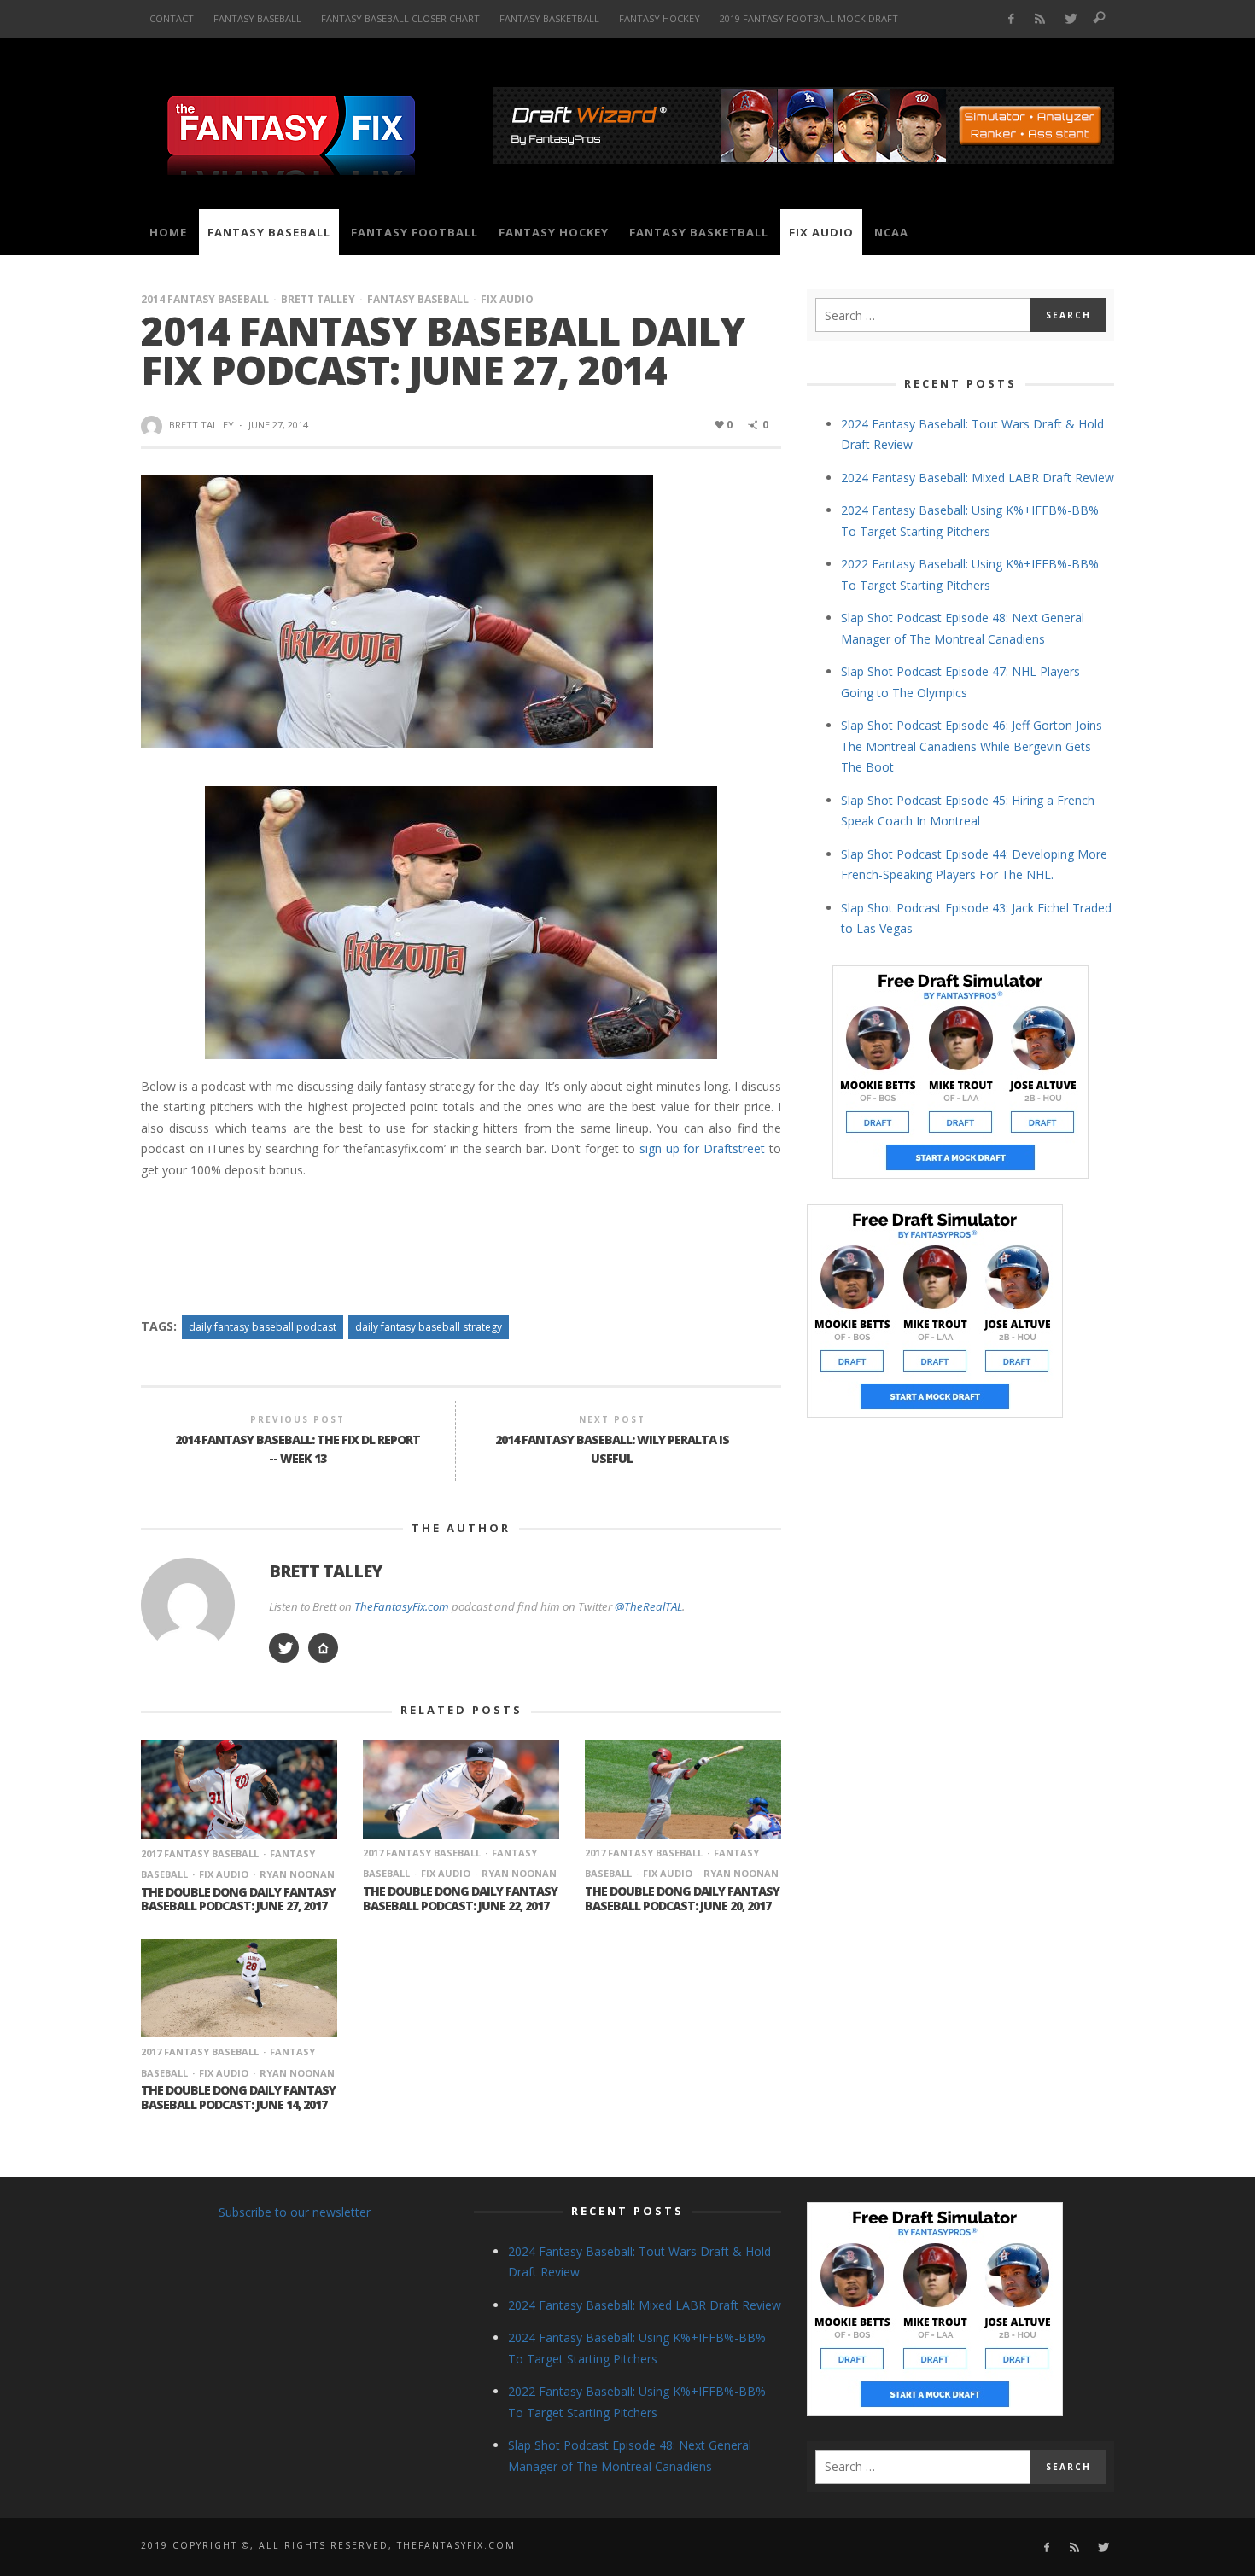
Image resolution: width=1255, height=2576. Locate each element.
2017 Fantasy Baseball (200, 1853)
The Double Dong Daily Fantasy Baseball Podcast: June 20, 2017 (682, 1898)
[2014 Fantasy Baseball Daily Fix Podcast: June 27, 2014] (397, 610)
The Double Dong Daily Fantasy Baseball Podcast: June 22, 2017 (460, 1898)
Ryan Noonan (297, 1874)
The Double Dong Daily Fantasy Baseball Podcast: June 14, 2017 (238, 2097)
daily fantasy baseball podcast (263, 1327)
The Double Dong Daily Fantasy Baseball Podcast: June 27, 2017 (238, 1899)
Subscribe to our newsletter (295, 2212)
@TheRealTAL (648, 1606)
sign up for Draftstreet (703, 1148)
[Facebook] (1010, 19)
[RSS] (1040, 19)
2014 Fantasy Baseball (205, 299)
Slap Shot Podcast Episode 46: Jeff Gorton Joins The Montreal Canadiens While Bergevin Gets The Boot (972, 746)
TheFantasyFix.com (402, 1606)
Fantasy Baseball (418, 299)
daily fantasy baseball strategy (429, 1327)
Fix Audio (507, 299)
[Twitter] (1070, 19)
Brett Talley (318, 299)
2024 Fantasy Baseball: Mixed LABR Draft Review (978, 478)
